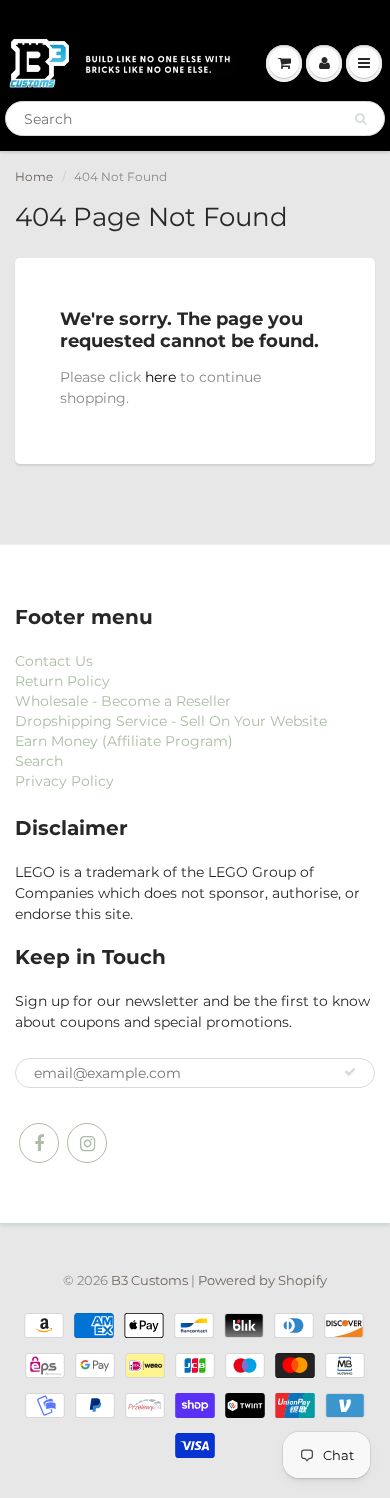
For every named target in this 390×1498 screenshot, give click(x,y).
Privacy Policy (64, 781)
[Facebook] (39, 1143)
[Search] (360, 119)
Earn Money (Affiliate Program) (124, 741)
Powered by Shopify (262, 1280)
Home (34, 176)
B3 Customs (149, 1280)
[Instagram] (87, 1143)
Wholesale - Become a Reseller (123, 701)
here (160, 377)
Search (39, 761)
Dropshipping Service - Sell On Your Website (171, 721)
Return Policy (62, 681)
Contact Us (54, 661)
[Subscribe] (350, 1072)
